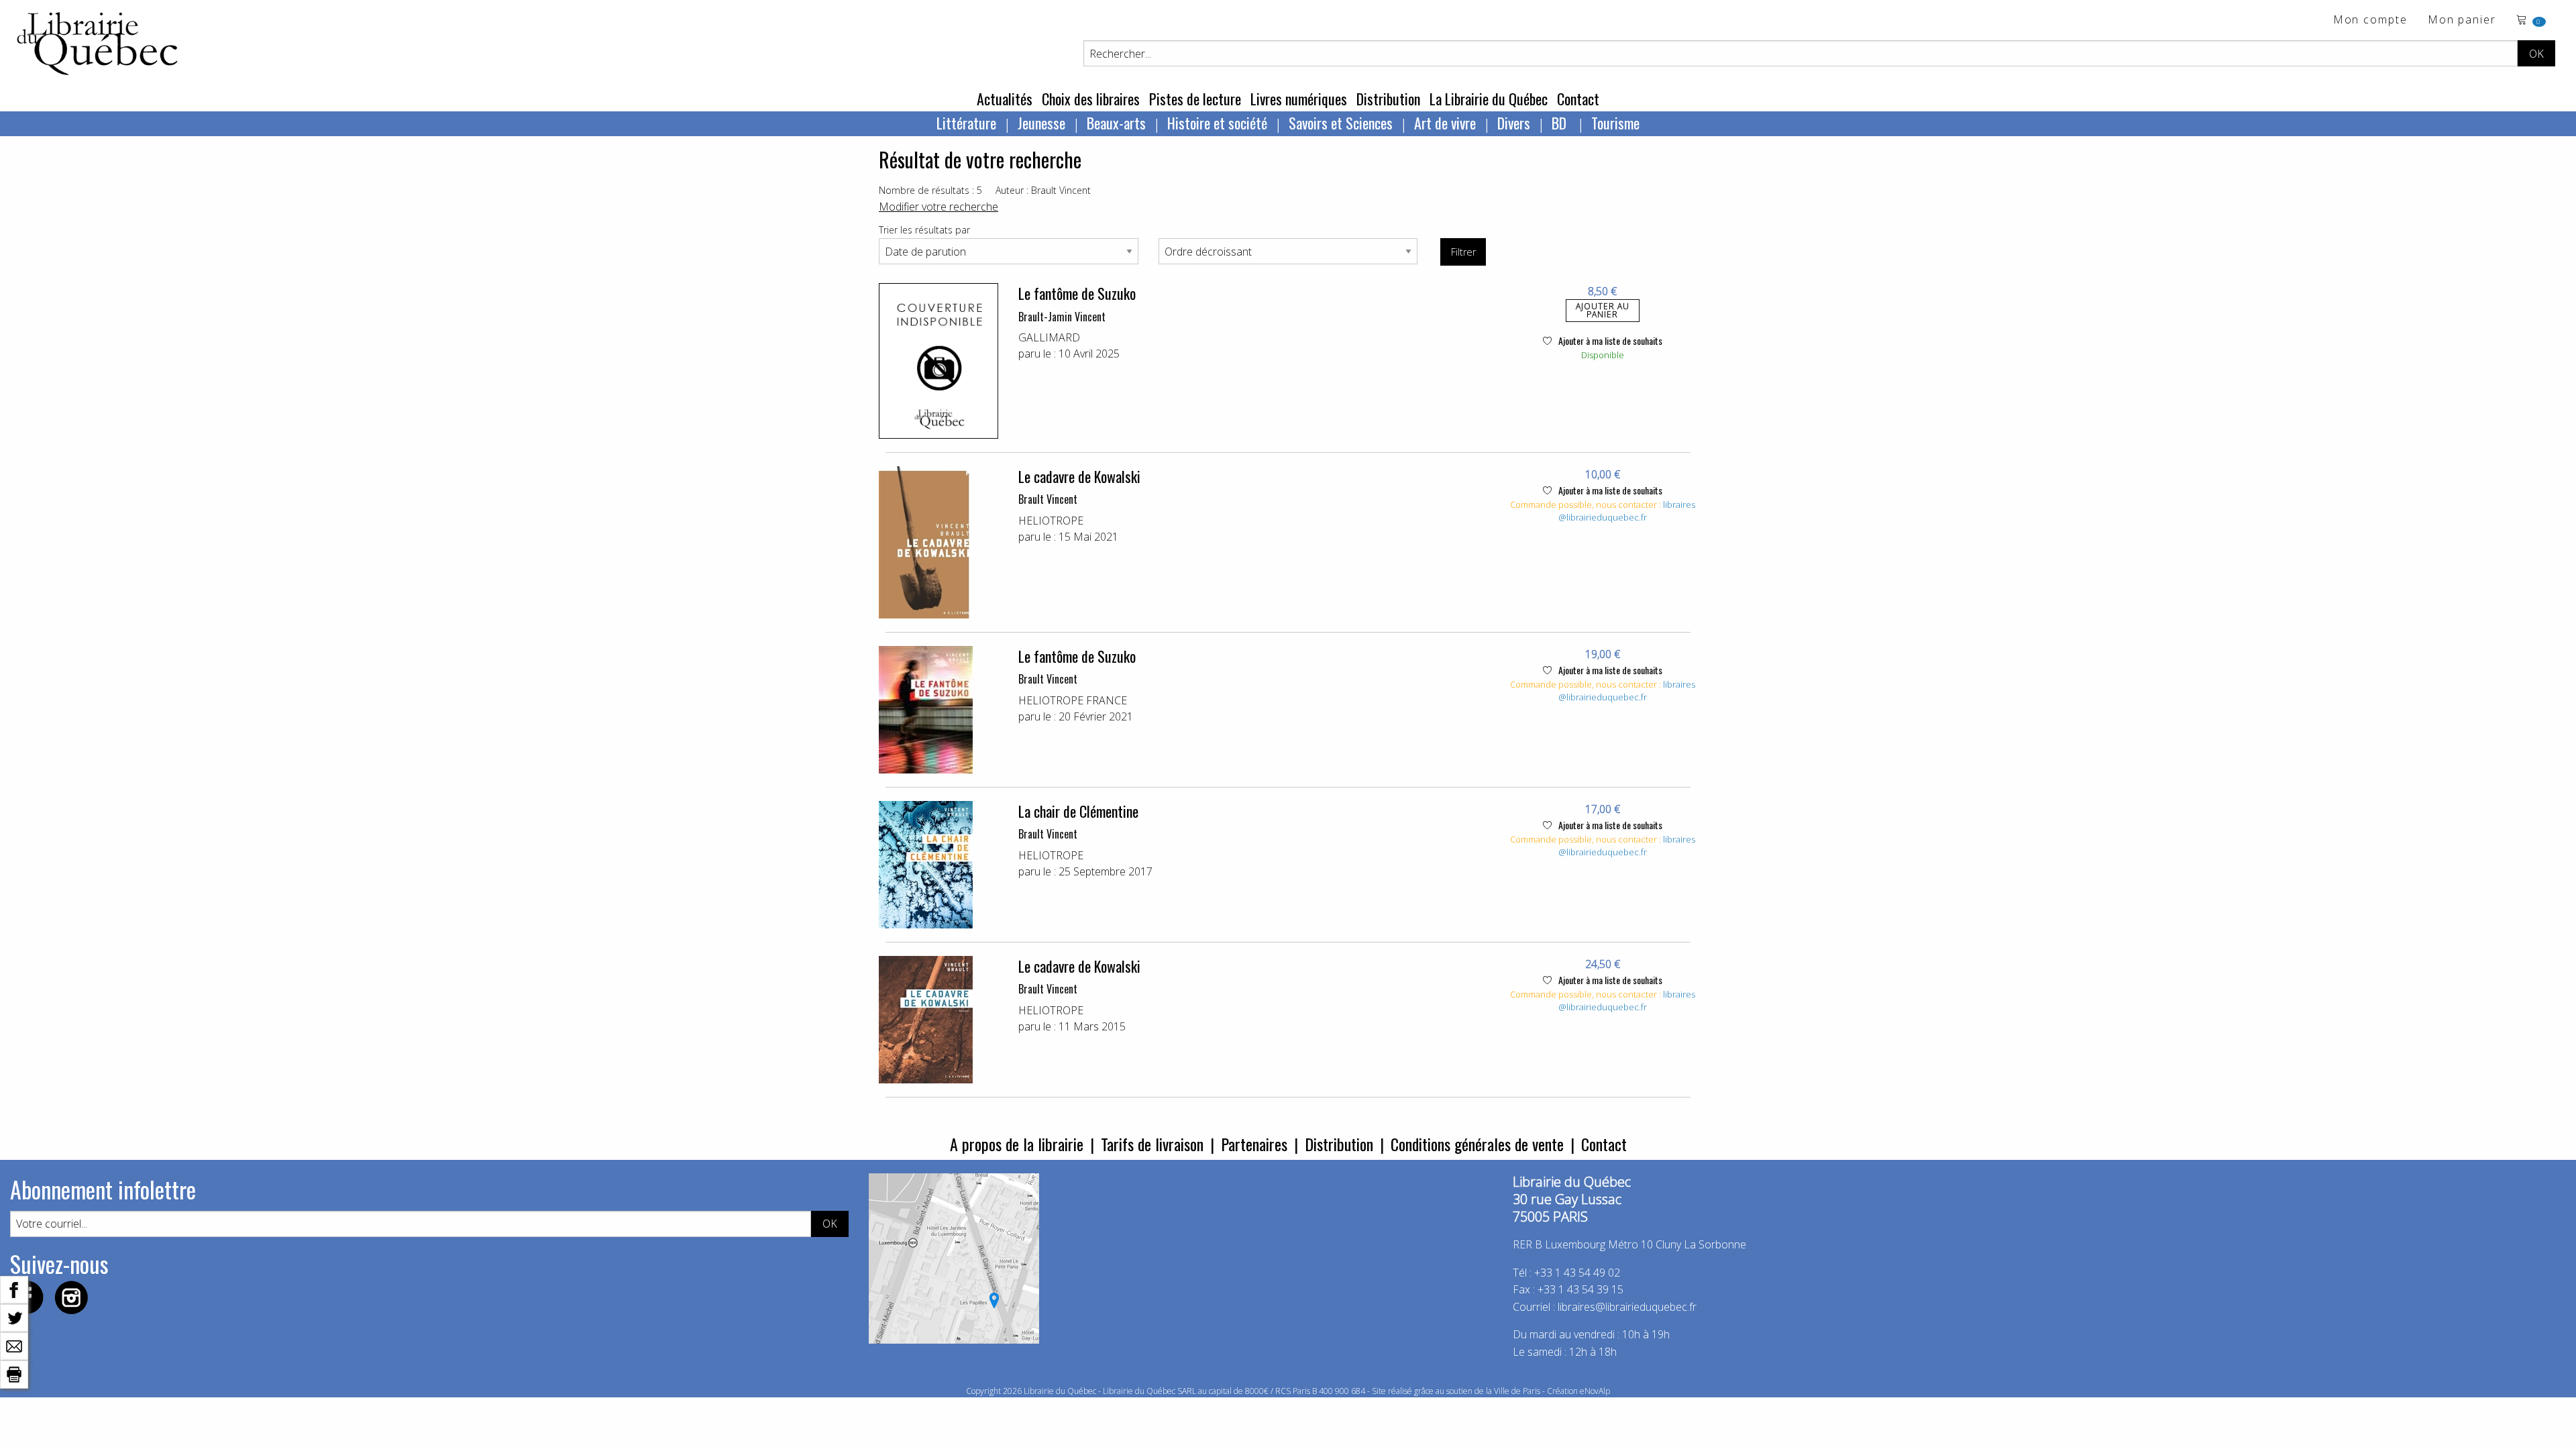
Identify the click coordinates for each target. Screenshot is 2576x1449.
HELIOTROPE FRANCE (1073, 700)
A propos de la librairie (1017, 1144)
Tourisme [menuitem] (1615, 123)
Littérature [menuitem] (966, 123)
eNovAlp (1595, 1391)
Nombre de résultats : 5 (930, 190)
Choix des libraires (1091, 99)
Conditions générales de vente (1477, 1144)
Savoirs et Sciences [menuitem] (1341, 123)
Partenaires (1254, 1144)
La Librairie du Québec (1489, 99)
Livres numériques (1299, 99)
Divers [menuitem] (1514, 123)
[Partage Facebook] (14, 1289)
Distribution (1388, 99)
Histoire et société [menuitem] (1217, 123)
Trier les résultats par (924, 230)
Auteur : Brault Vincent (1043, 190)
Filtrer (1463, 252)
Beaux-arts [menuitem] (1116, 123)
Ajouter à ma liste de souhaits (1609, 340)
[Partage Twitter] (14, 1317)
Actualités (1005, 99)
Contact (1578, 99)
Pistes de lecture (1195, 99)
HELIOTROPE (1051, 521)
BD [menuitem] (1561, 123)
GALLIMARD (1049, 337)
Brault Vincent (1048, 499)
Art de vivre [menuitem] (1445, 123)
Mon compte (2370, 20)
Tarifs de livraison (1152, 1144)
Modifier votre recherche (938, 207)
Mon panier (2462, 20)
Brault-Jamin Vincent (1062, 317)
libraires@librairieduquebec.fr (1627, 511)
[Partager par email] (14, 1345)
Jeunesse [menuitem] (1041, 123)
